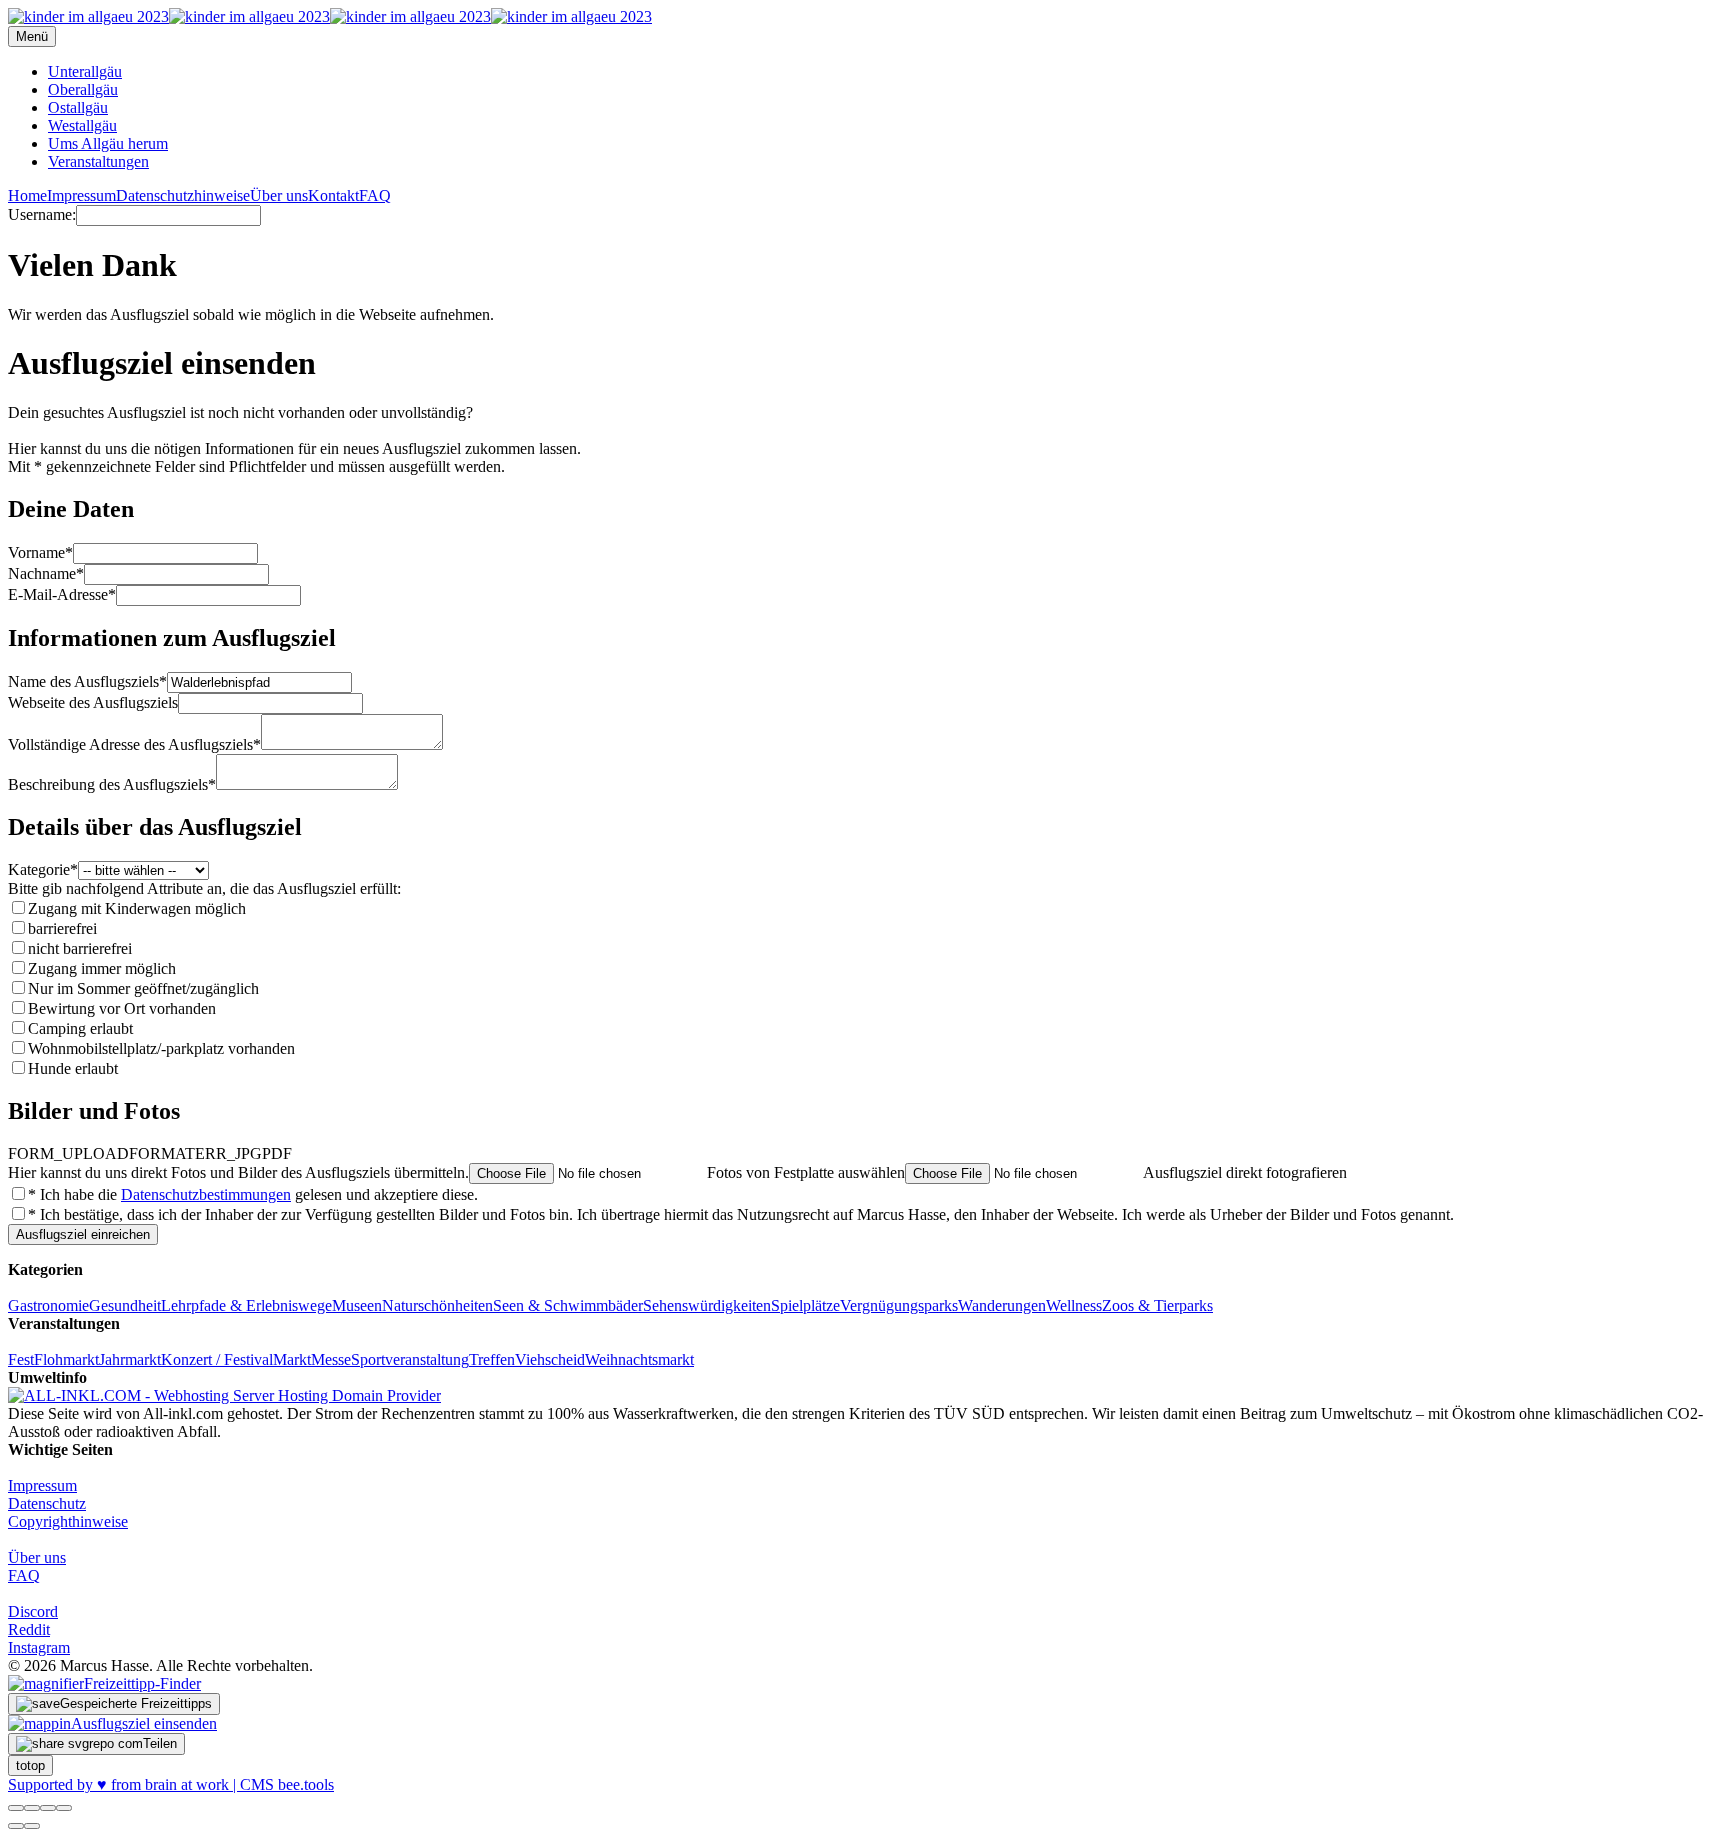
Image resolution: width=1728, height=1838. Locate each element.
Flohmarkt (66, 1359)
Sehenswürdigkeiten (707, 1305)
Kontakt (333, 195)
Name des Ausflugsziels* (87, 681)
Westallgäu (82, 125)
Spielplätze (805, 1305)
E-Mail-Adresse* (62, 594)
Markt (292, 1359)
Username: (42, 214)
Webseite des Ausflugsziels (93, 702)
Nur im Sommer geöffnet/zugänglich (143, 988)
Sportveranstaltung (410, 1359)
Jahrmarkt (130, 1359)
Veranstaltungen (98, 161)
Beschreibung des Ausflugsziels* (112, 784)
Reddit (29, 1629)
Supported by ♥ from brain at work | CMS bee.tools (171, 1784)
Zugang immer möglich (102, 968)
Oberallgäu (83, 89)
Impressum (81, 195)
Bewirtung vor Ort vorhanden (122, 1008)
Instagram (39, 1647)
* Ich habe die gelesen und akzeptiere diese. (253, 1194)
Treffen (492, 1359)
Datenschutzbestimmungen (206, 1194)
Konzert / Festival (217, 1359)
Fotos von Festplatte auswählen (806, 1172)
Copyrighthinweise (68, 1521)
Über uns (279, 195)
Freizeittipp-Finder (142, 1683)
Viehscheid (550, 1359)
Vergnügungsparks (899, 1305)
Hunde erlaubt (73, 1068)
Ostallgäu (78, 107)
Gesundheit (125, 1305)
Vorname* (40, 552)
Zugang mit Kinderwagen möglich (137, 908)
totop (30, 1765)
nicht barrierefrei (80, 948)
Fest (21, 1359)
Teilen (160, 1743)
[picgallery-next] (32, 1826)
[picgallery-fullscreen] (48, 1808)
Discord (33, 1611)
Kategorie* (43, 869)
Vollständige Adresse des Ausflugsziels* (134, 744)
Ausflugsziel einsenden (144, 1723)
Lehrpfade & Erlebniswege (246, 1305)
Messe (331, 1359)
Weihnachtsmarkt (639, 1359)
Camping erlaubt (80, 1028)
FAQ (375, 195)
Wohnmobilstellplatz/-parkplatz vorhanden (161, 1048)
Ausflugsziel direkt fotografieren (1245, 1172)
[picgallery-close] (16, 1808)
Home (27, 195)
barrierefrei (62, 928)
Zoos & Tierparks (1157, 1305)
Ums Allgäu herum (108, 143)
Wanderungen (1002, 1305)
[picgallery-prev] (16, 1826)
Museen (357, 1305)
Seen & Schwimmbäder (568, 1305)
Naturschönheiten (437, 1305)
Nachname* (46, 573)
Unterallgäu (85, 71)
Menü (32, 36)
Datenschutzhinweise (183, 195)
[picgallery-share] (32, 1808)
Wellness (1074, 1305)
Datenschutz (47, 1503)
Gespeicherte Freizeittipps (136, 1703)
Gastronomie (48, 1305)
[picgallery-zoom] (64, 1808)
